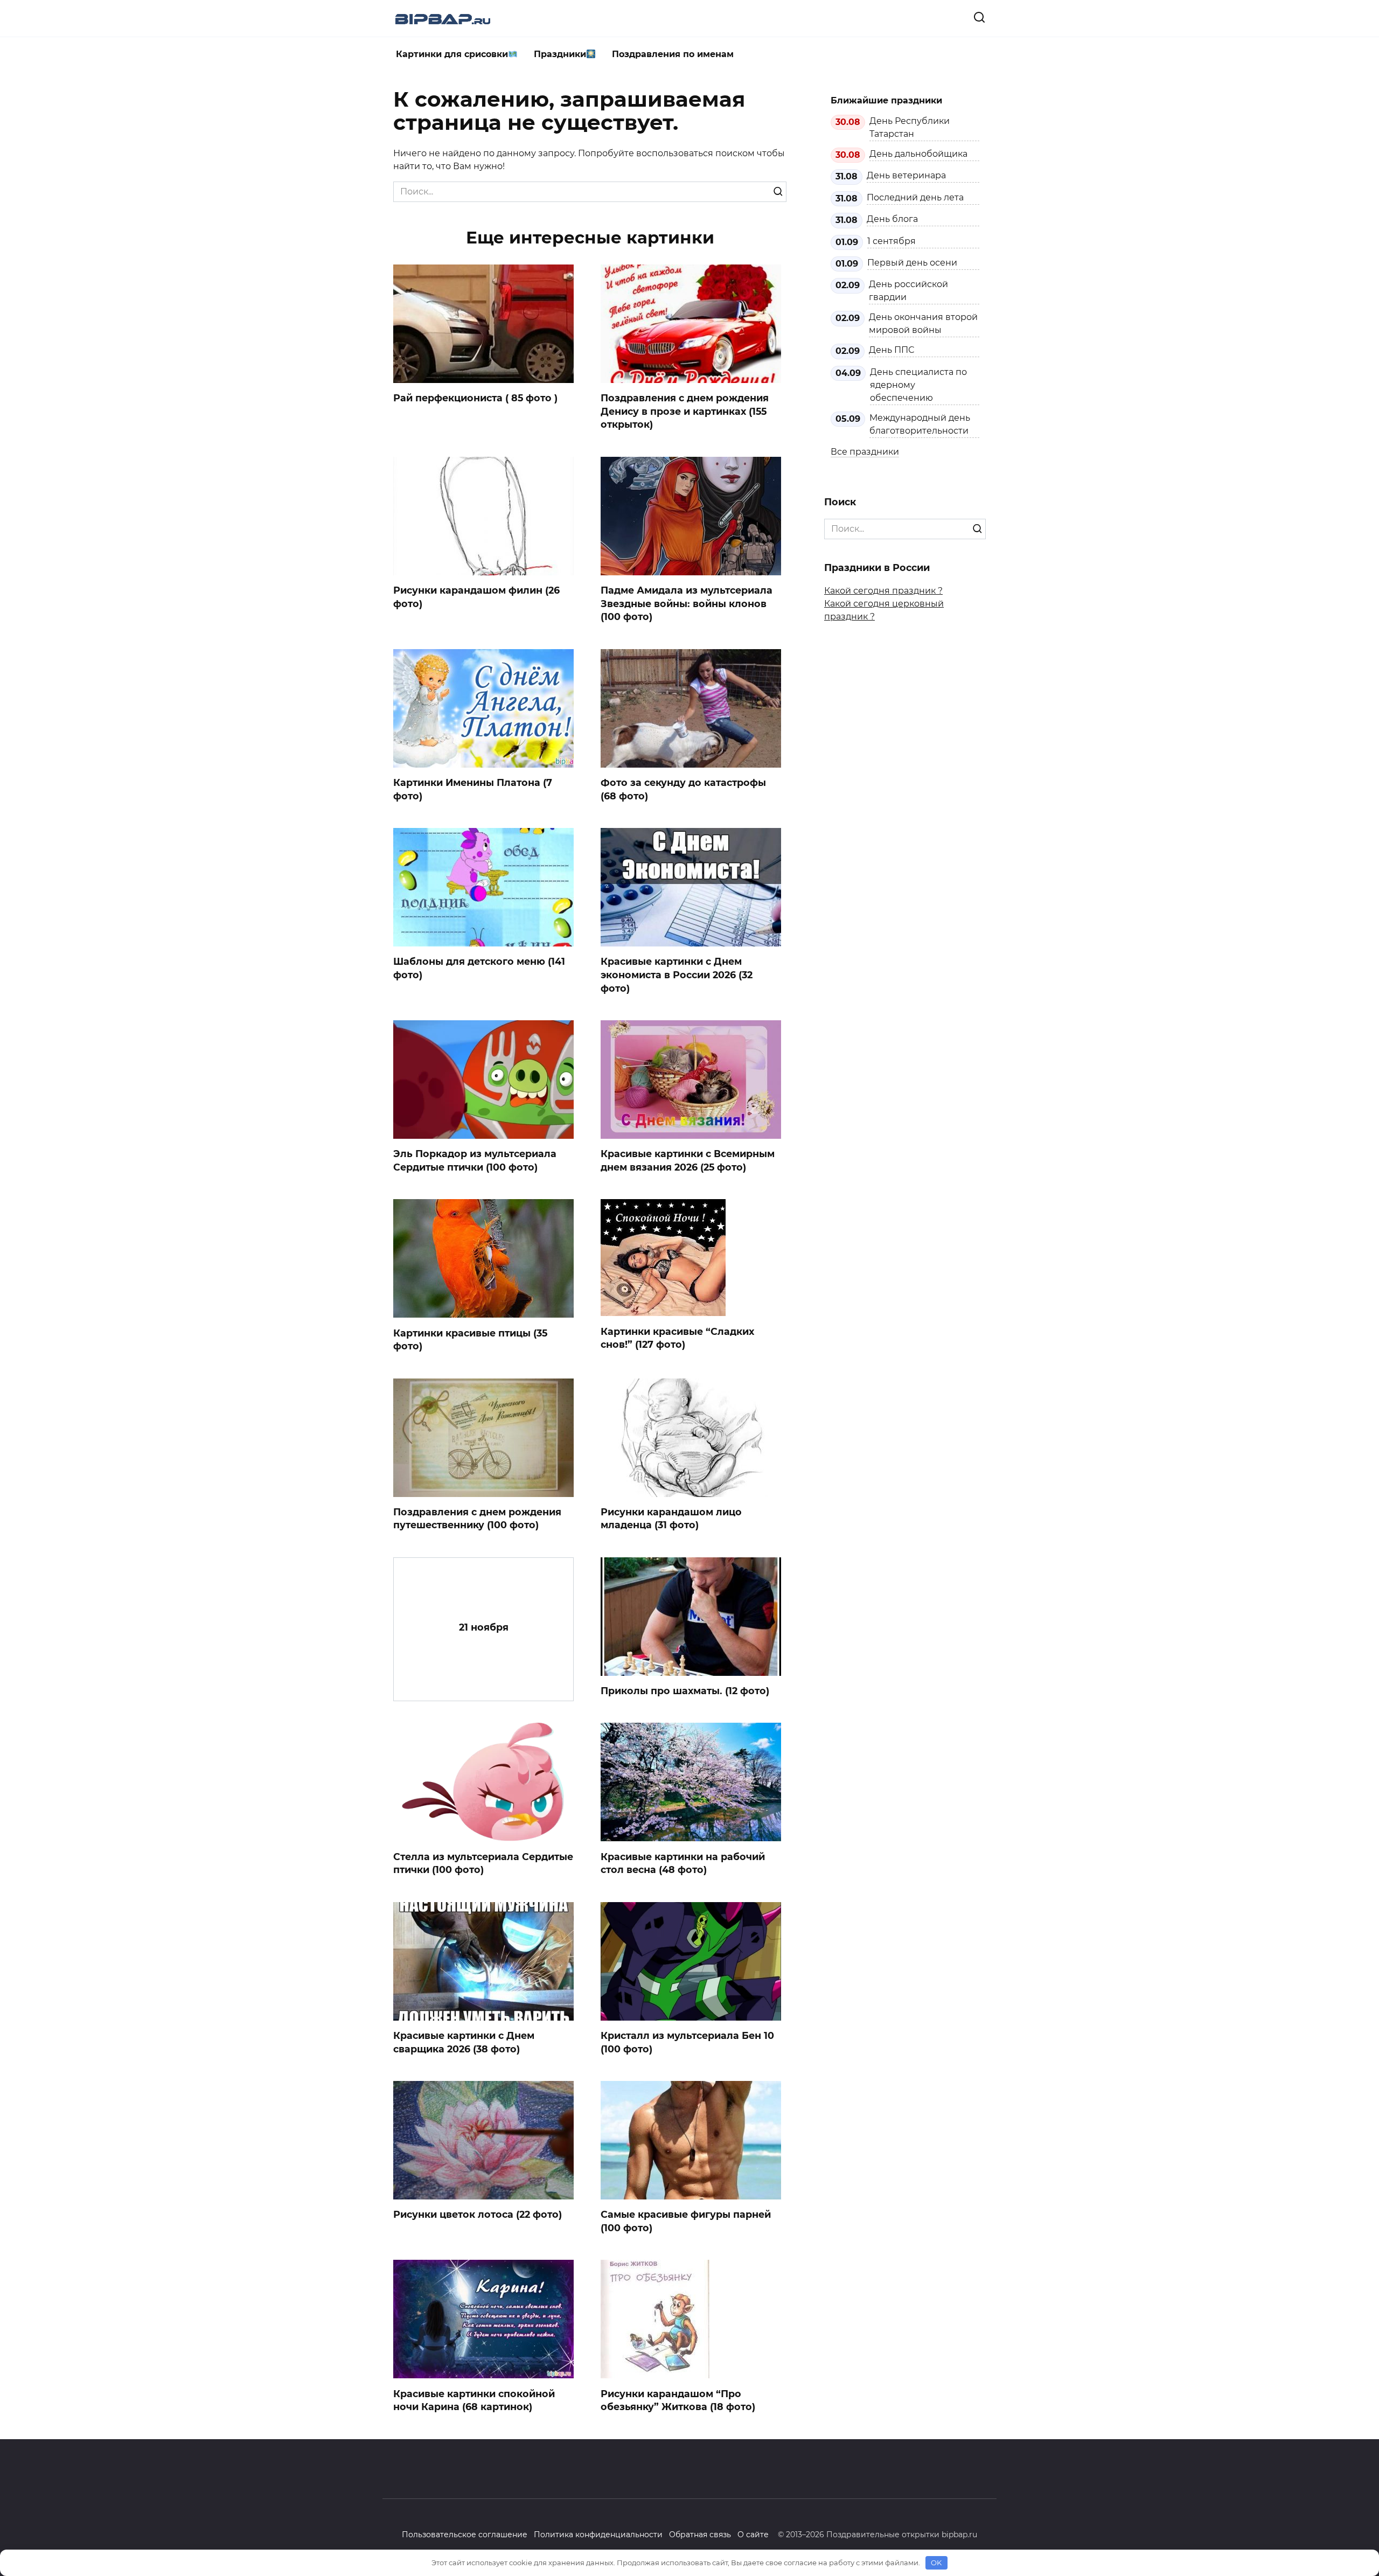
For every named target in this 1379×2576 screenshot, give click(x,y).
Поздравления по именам (673, 54)
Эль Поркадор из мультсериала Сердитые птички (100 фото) (475, 1160)
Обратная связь (700, 2535)
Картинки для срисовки (452, 54)
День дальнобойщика (918, 154)
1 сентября (892, 241)
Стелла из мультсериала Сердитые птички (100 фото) (483, 1863)
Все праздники (865, 452)
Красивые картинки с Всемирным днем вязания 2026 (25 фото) (688, 1160)
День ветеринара (906, 175)
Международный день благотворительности (920, 424)
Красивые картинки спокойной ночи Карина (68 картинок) (474, 2400)
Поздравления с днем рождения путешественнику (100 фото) (477, 1519)
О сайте (753, 2535)
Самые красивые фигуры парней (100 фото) (686, 2221)
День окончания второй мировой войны (923, 323)
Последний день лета (915, 197)
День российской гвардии (908, 291)
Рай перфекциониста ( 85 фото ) (475, 398)
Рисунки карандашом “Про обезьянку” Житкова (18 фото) (678, 2400)
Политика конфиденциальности (598, 2535)
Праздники (560, 54)
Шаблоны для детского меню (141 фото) (479, 968)
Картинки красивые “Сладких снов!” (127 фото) (677, 1338)
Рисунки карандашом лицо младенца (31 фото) (671, 1519)
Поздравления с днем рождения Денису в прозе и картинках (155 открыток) (685, 411)
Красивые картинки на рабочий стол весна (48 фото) (683, 1863)
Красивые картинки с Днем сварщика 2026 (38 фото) (464, 2042)
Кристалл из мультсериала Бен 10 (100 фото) (687, 2042)
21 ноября (484, 1627)
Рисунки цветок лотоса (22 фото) (478, 2214)
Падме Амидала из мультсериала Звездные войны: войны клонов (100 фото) (687, 603)
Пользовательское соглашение (465, 2535)
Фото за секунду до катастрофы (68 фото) (683, 789)
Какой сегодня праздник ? (883, 591)
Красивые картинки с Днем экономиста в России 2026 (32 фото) (677, 974)
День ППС (892, 350)
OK (936, 2563)
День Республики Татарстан (910, 127)
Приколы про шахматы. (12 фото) (685, 1691)
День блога (892, 219)
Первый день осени (912, 263)
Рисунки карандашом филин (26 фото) (476, 597)
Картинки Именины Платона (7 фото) (473, 789)
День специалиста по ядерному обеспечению (918, 385)
